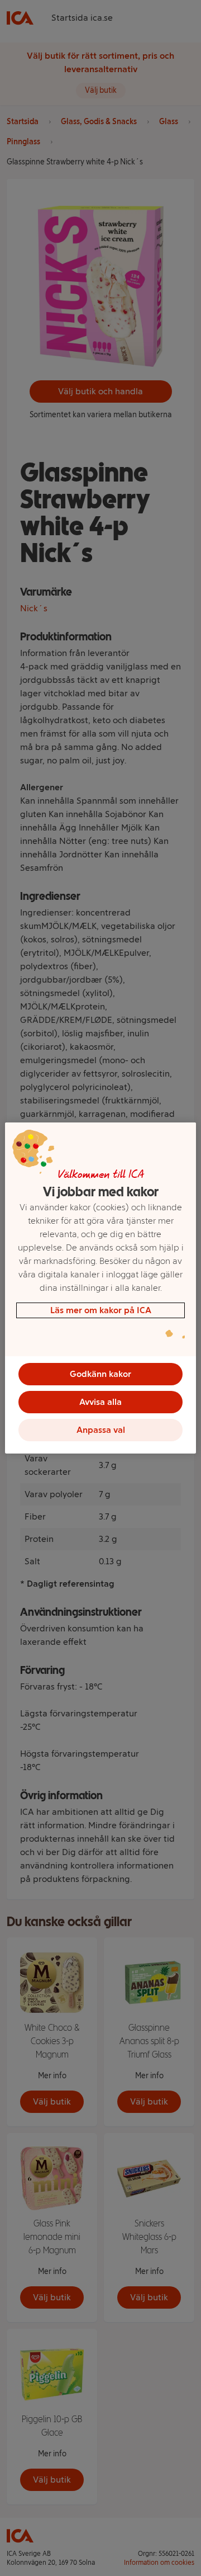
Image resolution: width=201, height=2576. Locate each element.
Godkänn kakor (100, 1374)
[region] (100, 1288)
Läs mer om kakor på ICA (101, 1310)
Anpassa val (101, 1430)
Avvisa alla (100, 1402)
